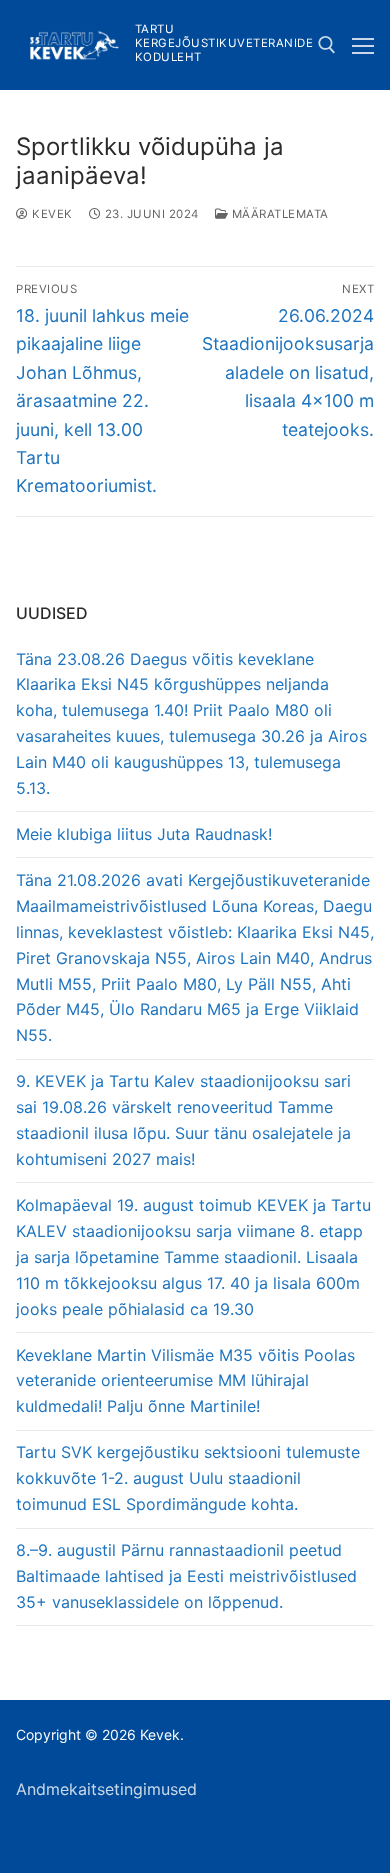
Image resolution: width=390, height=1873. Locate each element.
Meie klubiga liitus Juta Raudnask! (144, 834)
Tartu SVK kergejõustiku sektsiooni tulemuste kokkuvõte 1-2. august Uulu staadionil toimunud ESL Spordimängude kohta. (188, 1478)
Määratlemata (278, 214)
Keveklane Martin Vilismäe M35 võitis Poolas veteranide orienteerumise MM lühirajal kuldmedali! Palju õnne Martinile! (185, 1381)
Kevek (51, 214)
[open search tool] (327, 45)
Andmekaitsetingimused (106, 1789)
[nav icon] (363, 45)
